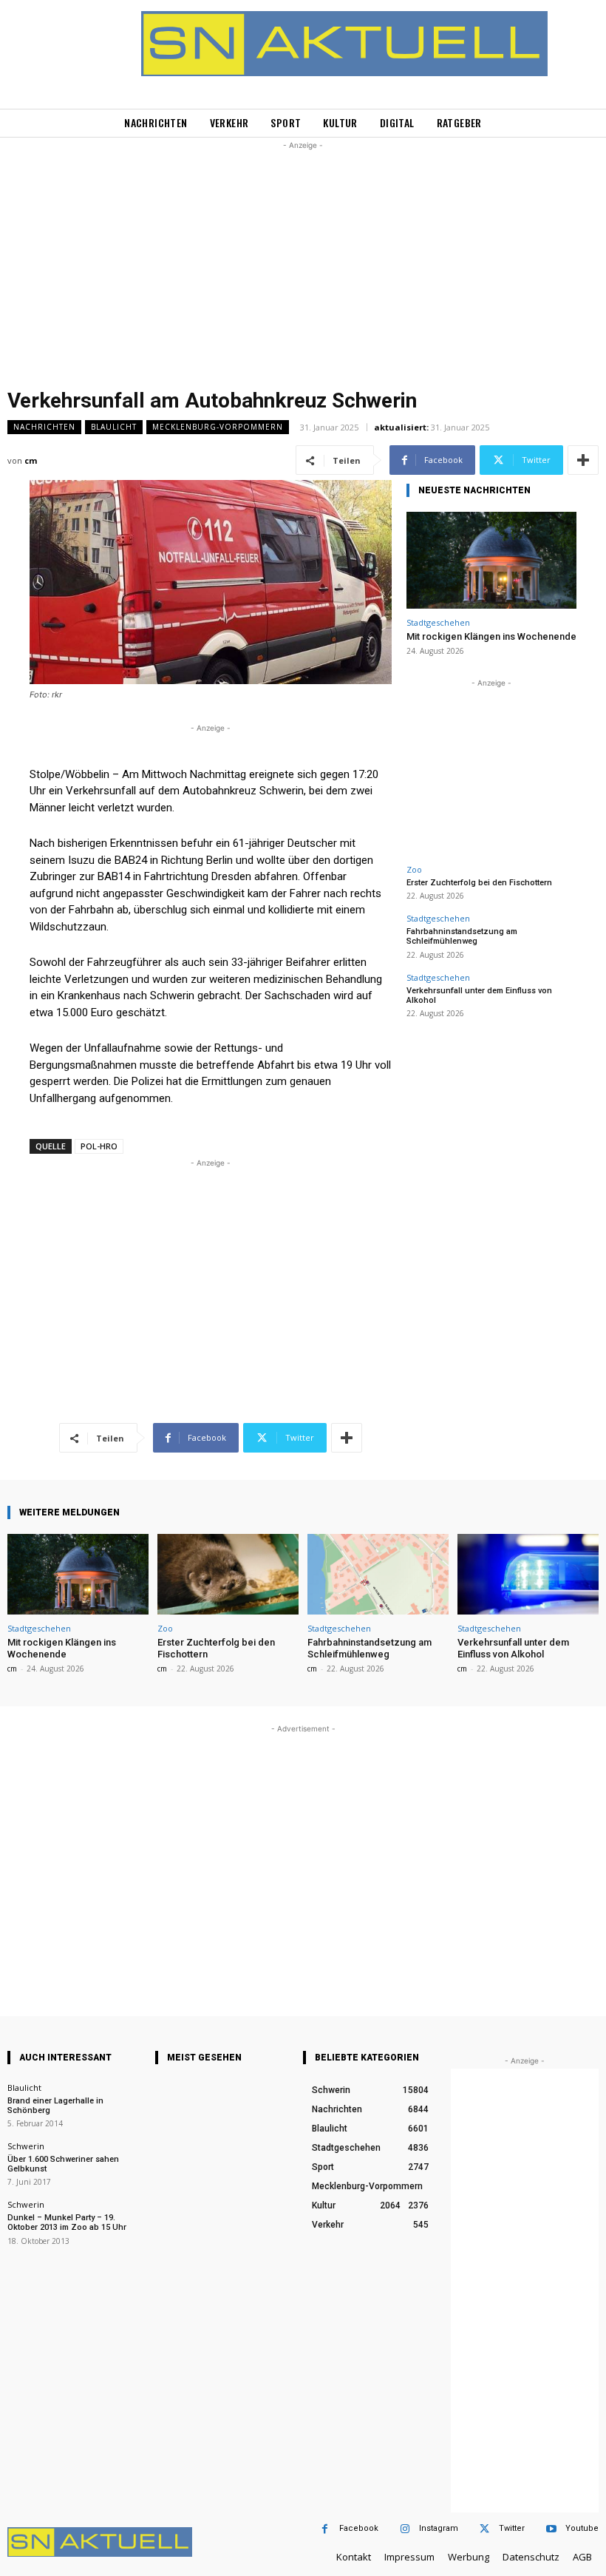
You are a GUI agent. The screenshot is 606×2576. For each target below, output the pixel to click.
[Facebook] (325, 2529)
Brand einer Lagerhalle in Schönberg (55, 2106)
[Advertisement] (303, 257)
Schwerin (26, 2146)
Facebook (359, 2528)
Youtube (582, 2528)
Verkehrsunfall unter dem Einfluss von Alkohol (479, 995)
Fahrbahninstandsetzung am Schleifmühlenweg (462, 936)
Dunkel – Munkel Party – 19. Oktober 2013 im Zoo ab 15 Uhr (67, 2222)
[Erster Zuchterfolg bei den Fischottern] (228, 1574)
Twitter (512, 2528)
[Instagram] (405, 2529)
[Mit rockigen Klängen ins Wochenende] (491, 560)
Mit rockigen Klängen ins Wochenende (491, 636)
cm (31, 460)
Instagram (439, 2528)
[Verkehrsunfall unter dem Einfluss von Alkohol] (528, 1574)
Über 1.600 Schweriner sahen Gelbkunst (63, 2164)
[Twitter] (484, 2529)
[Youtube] (551, 2529)
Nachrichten (44, 427)
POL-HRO (99, 1146)
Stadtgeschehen (438, 622)
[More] (583, 460)
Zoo (414, 869)
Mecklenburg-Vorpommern (218, 427)
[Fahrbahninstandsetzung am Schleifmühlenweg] (378, 1574)
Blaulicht (114, 427)
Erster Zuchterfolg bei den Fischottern (479, 883)
